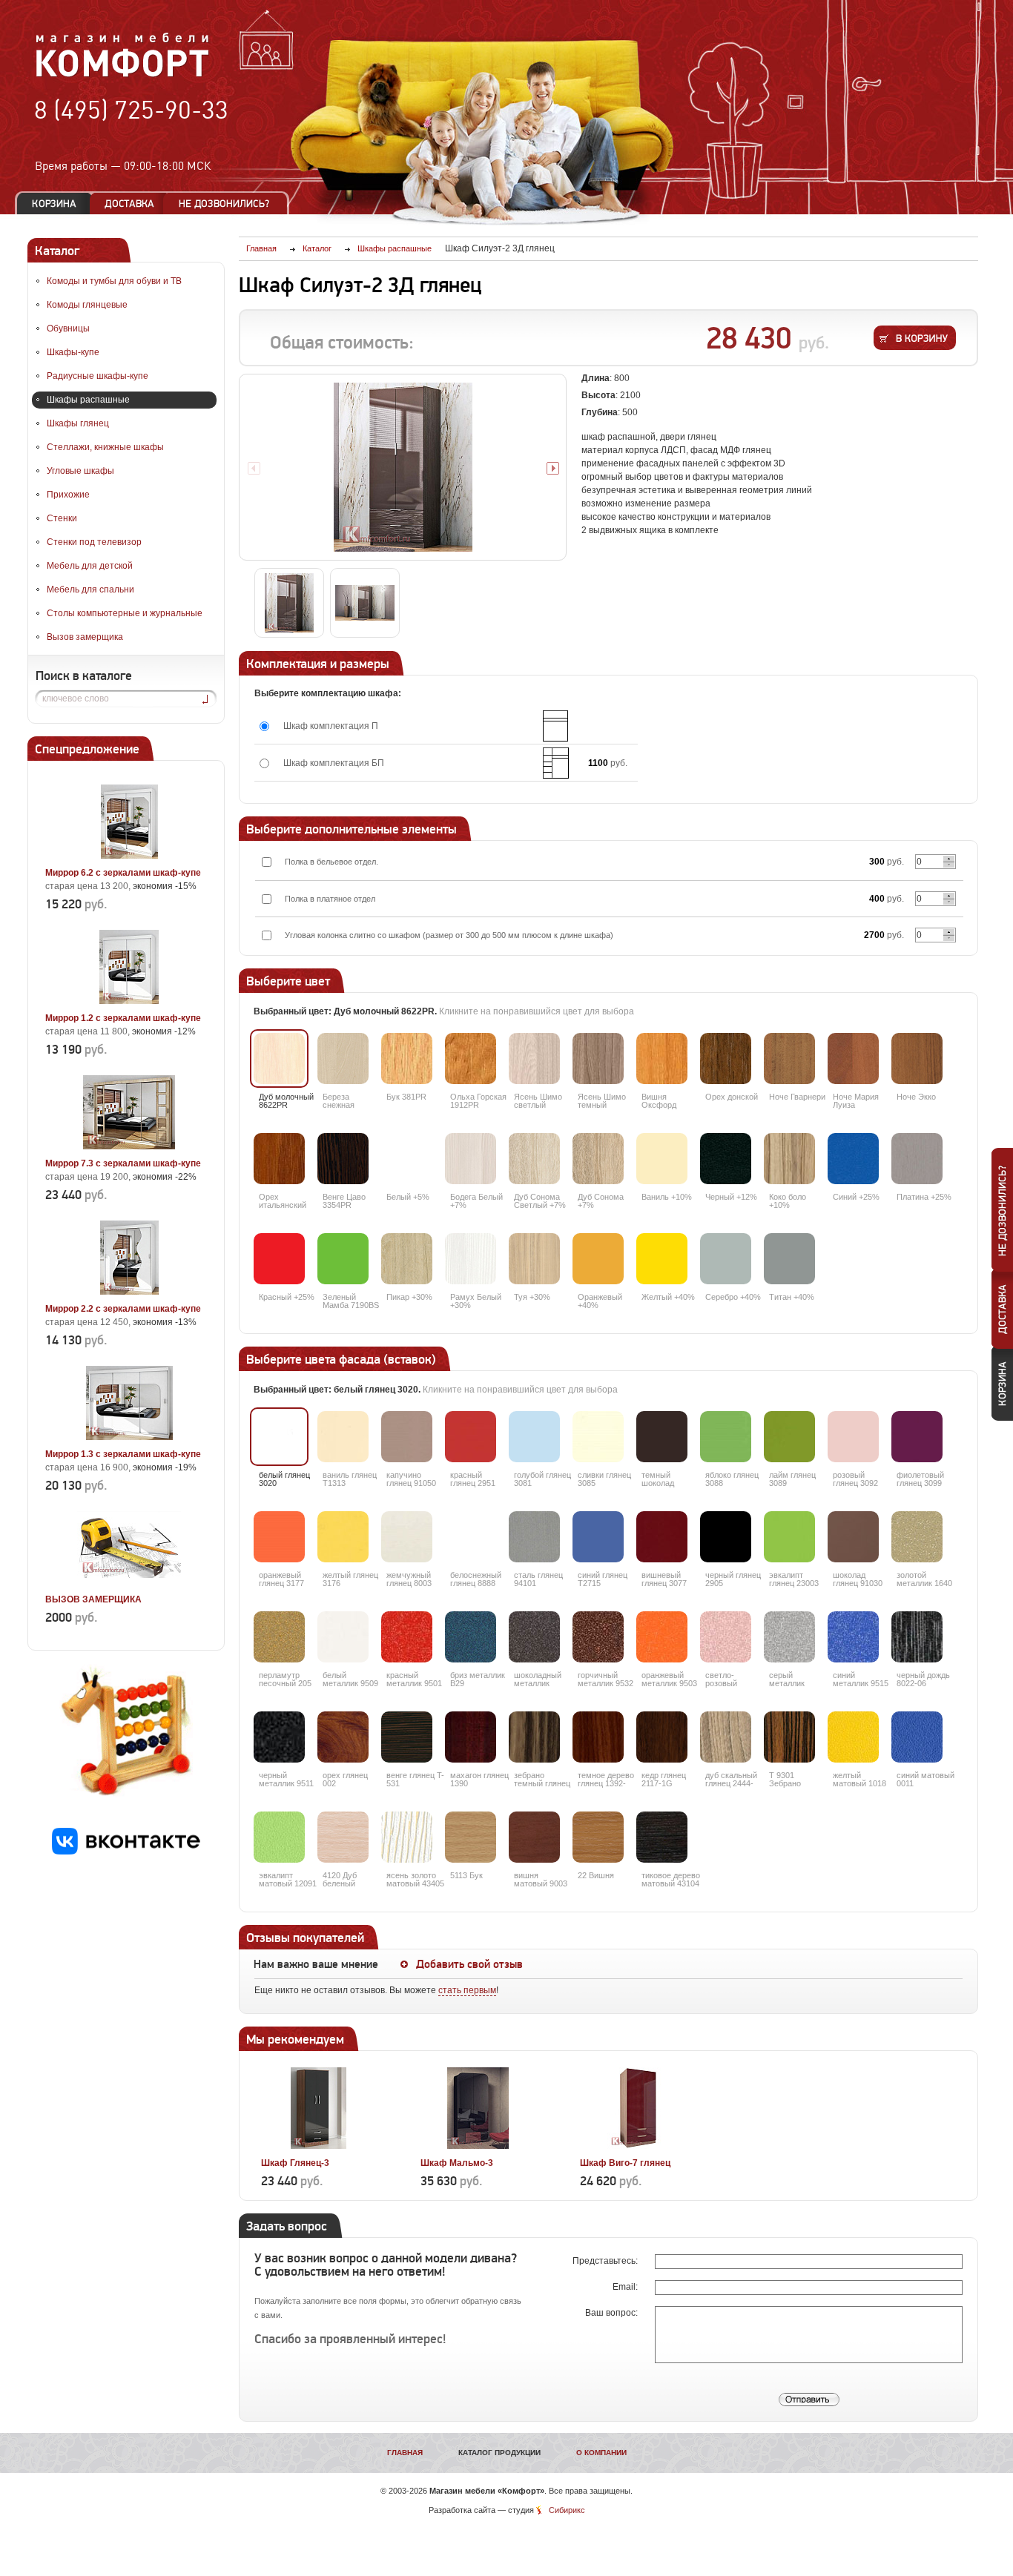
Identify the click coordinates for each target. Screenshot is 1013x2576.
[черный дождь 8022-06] (917, 1637)
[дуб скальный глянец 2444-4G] (726, 1737)
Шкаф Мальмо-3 (457, 2163)
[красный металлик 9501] (407, 1637)
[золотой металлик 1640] (917, 1537)
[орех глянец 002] (343, 1737)
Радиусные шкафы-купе (98, 376)
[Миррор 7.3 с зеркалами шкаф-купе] (129, 1146)
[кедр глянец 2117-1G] (662, 1737)
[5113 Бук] (471, 1837)
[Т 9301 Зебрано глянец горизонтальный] (789, 1737)
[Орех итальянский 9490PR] (279, 1159)
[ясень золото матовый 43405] (407, 1837)
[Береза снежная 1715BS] (343, 1059)
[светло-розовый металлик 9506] (726, 1637)
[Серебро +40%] (726, 1259)
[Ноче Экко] (917, 1059)
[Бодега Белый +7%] (471, 1159)
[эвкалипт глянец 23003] (789, 1537)
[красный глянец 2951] (471, 1437)
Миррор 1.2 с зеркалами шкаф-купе (123, 1018)
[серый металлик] (789, 1637)
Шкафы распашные (88, 400)
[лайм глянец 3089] (789, 1437)
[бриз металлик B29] (471, 1637)
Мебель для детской (90, 566)
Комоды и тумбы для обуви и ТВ (114, 281)
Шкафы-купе (73, 352)
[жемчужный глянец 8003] (407, 1537)
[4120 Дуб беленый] (343, 1837)
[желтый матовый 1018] (853, 1737)
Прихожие (68, 495)
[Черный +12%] (726, 1159)
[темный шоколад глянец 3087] (662, 1437)
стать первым (467, 1990)
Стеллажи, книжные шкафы (105, 447)
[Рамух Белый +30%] (471, 1259)
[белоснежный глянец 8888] (471, 1537)
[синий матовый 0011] (917, 1737)
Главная (405, 2453)
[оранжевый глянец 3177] (279, 1537)
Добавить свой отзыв (469, 1964)
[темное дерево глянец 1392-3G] (598, 1737)
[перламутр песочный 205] (279, 1637)
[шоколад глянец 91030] (853, 1537)
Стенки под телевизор (94, 542)
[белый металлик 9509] (343, 1637)
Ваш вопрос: (613, 2313)
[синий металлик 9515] (853, 1637)
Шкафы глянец (78, 423)
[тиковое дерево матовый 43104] (662, 1837)
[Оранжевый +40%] (598, 1259)
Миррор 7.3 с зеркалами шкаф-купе (123, 1163)
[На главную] (123, 75)
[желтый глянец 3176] (343, 1537)
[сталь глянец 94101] (534, 1537)
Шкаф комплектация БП (334, 763)
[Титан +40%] (789, 1259)
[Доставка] (129, 204)
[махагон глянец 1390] (471, 1737)
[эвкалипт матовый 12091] (279, 1837)
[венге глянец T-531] (407, 1737)
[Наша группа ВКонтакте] (126, 1852)
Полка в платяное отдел (330, 899)
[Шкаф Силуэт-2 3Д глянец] (403, 467)
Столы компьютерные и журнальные (125, 613)
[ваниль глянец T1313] (343, 1437)
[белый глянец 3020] (279, 1437)
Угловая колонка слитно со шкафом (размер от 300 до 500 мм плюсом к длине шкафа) (449, 935)
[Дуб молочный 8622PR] (279, 1059)
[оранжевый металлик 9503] (662, 1637)
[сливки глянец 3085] (598, 1437)
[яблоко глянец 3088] (726, 1437)
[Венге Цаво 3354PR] (343, 1159)
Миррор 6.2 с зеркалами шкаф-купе (123, 873)
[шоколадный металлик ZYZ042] (534, 1637)
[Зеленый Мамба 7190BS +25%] (343, 1259)
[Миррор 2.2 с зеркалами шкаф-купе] (129, 1292)
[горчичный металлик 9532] (598, 1637)
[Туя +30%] (534, 1259)
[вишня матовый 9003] (534, 1837)
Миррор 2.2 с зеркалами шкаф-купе (123, 1309)
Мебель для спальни (90, 589)
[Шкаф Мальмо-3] (478, 2146)
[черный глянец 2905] (726, 1537)
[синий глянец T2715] (598, 1537)
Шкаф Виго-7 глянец (625, 2163)
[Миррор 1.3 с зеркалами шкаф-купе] (129, 1437)
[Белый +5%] (407, 1159)
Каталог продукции (499, 2453)
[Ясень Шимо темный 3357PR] (598, 1059)
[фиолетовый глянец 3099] (917, 1437)
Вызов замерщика (85, 637)
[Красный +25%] (279, 1259)
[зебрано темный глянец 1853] (534, 1737)
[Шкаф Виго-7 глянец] (637, 2146)
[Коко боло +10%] (789, 1159)
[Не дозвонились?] (229, 204)
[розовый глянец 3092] (853, 1437)
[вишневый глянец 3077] (662, 1537)
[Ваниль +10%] (662, 1159)
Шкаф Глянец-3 (295, 2163)
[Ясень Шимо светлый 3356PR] (534, 1059)
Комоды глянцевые (87, 305)
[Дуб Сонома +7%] (598, 1159)
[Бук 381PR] (407, 1059)
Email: (626, 2287)
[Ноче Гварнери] (789, 1059)
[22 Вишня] (598, 1837)
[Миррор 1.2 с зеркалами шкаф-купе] (129, 1001)
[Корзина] (54, 204)
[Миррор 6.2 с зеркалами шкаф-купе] (129, 856)
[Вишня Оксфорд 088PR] (662, 1059)
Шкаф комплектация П (331, 726)
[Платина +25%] (917, 1159)
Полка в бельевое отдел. (331, 862)
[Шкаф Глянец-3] (319, 2146)
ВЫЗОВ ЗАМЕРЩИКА (93, 1599)
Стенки (62, 518)
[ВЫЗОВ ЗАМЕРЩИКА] (129, 1582)
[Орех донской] (726, 1059)
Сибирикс (567, 2510)
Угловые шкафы (80, 471)
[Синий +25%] (853, 1159)
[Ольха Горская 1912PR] (471, 1059)
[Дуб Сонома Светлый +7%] (534, 1159)
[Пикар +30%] (407, 1259)
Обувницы (68, 328)
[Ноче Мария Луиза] (853, 1059)
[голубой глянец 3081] (534, 1437)
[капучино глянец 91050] (407, 1437)
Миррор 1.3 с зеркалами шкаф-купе (123, 1454)
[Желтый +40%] (662, 1259)
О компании (601, 2453)
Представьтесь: (606, 2261)
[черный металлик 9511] (279, 1737)
